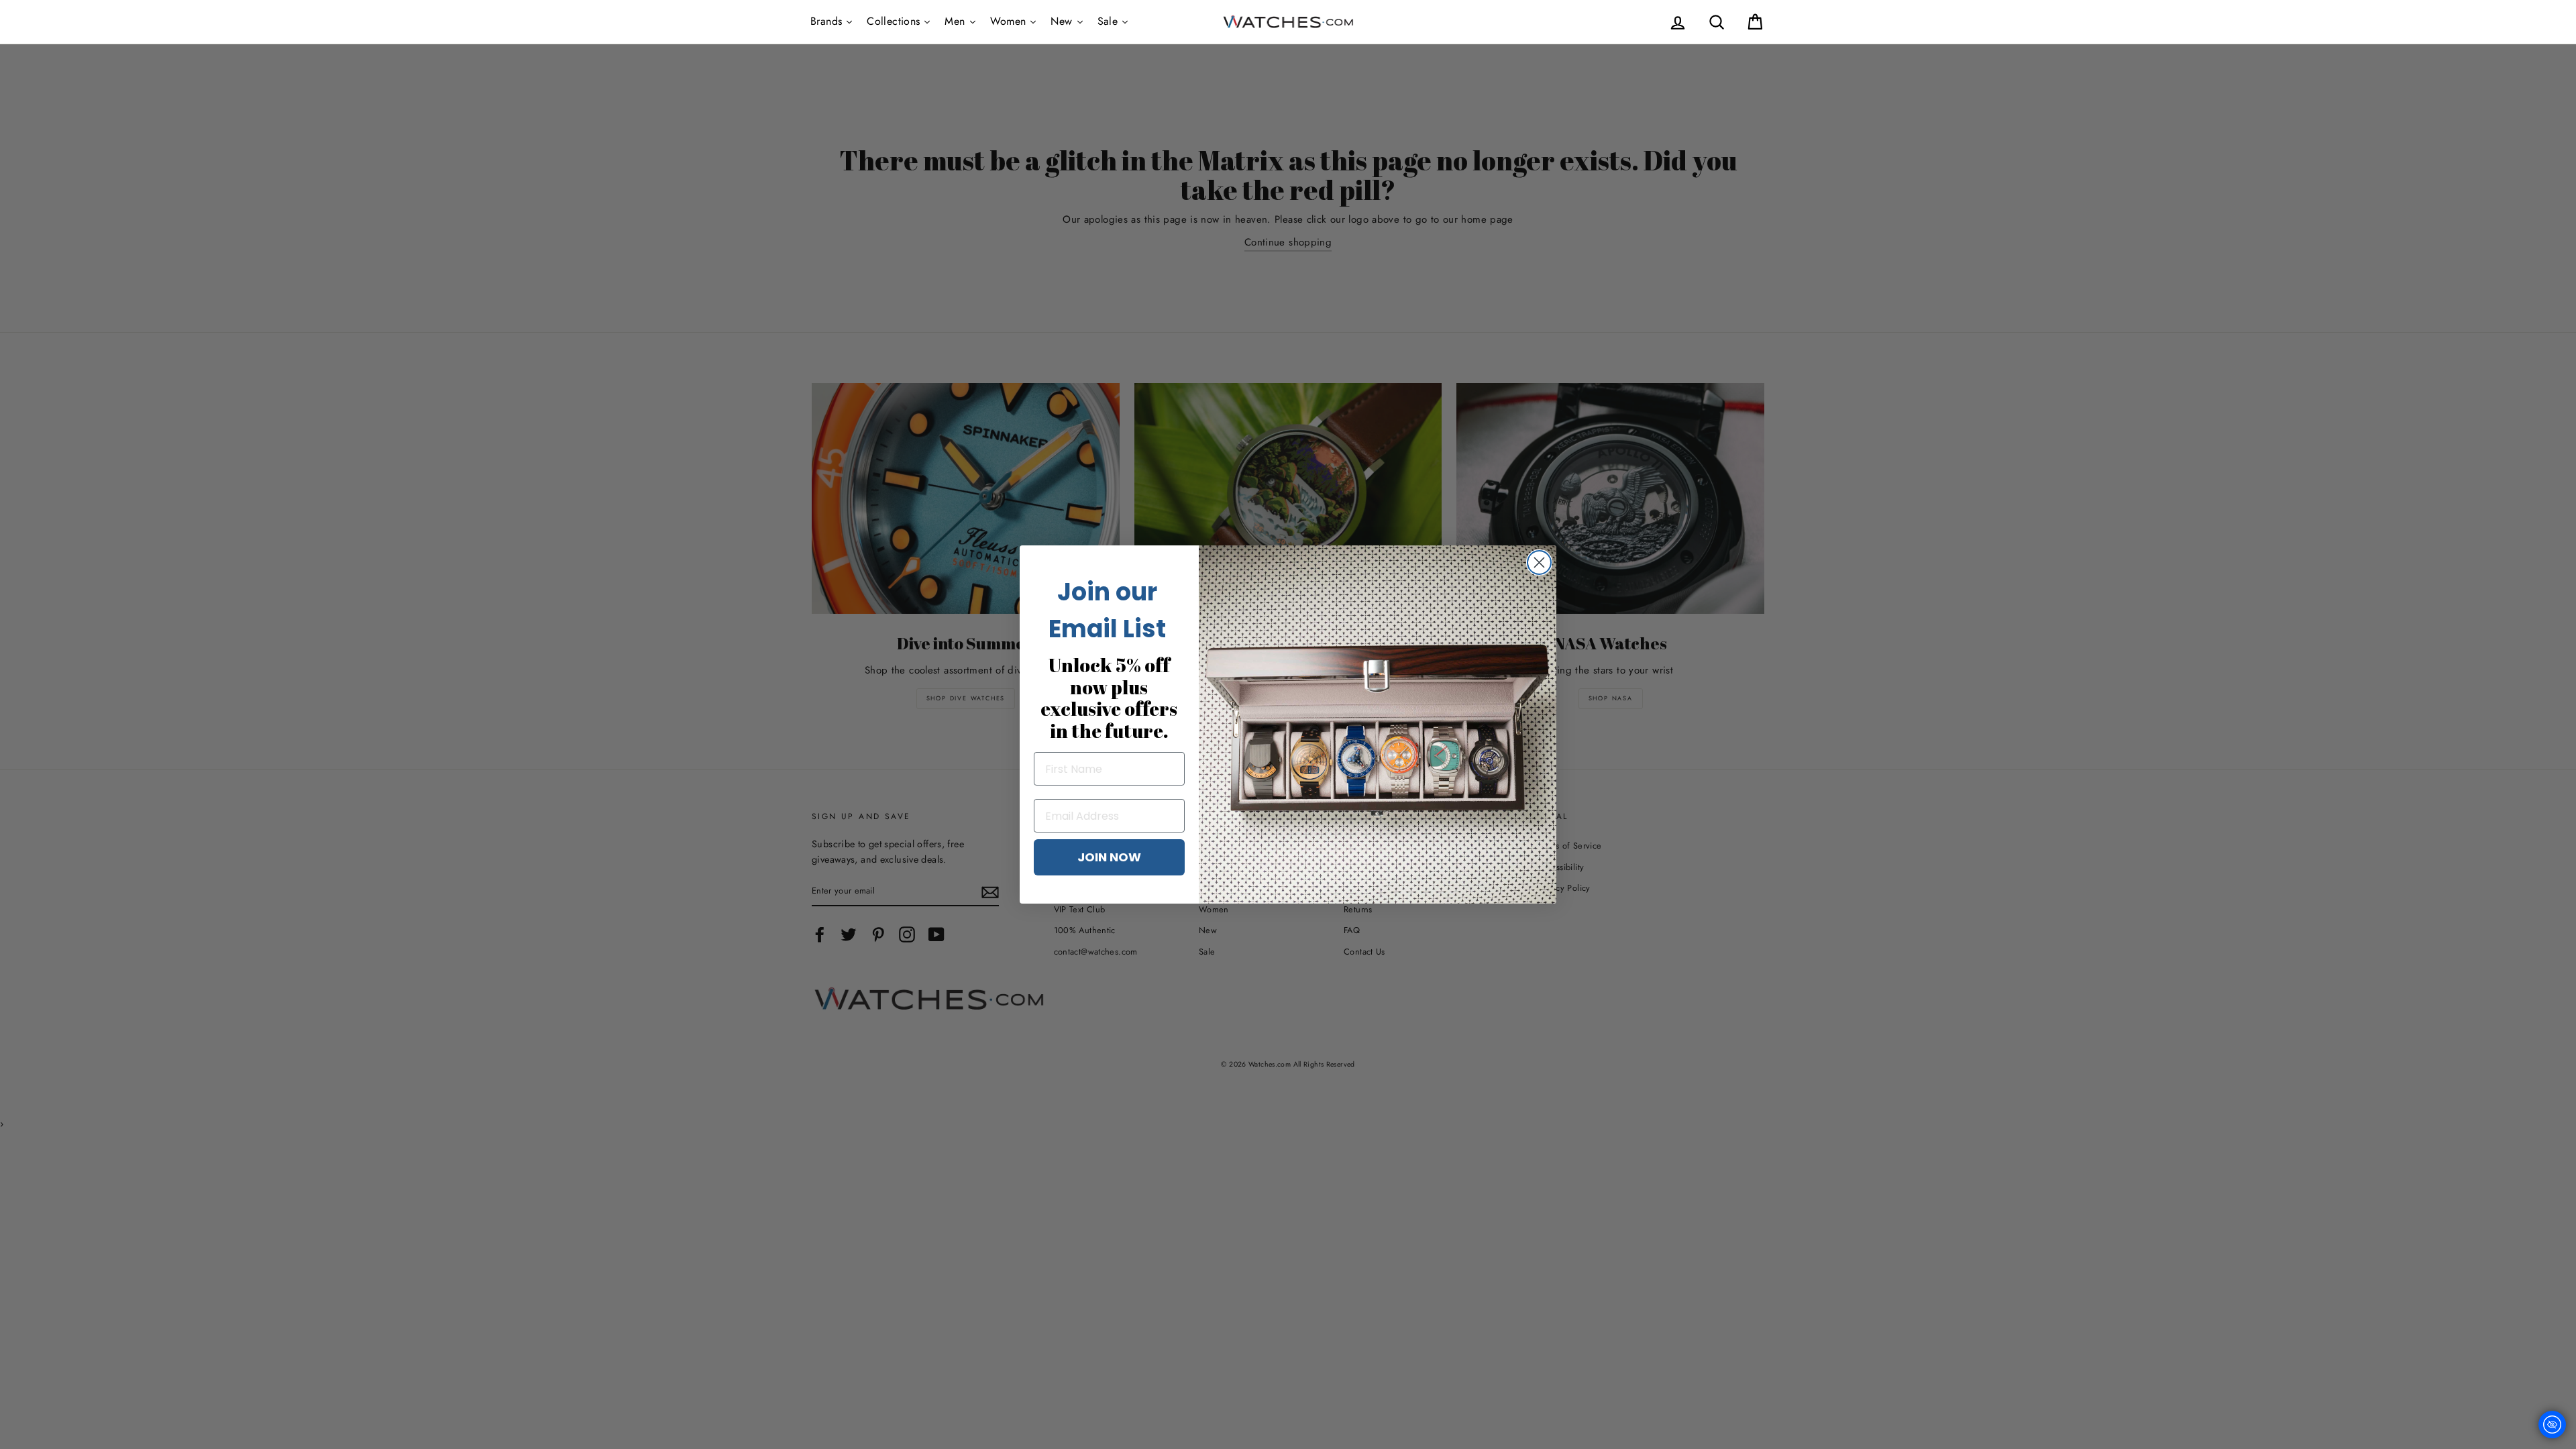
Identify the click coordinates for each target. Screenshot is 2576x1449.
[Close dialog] (1539, 562)
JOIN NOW (1109, 857)
